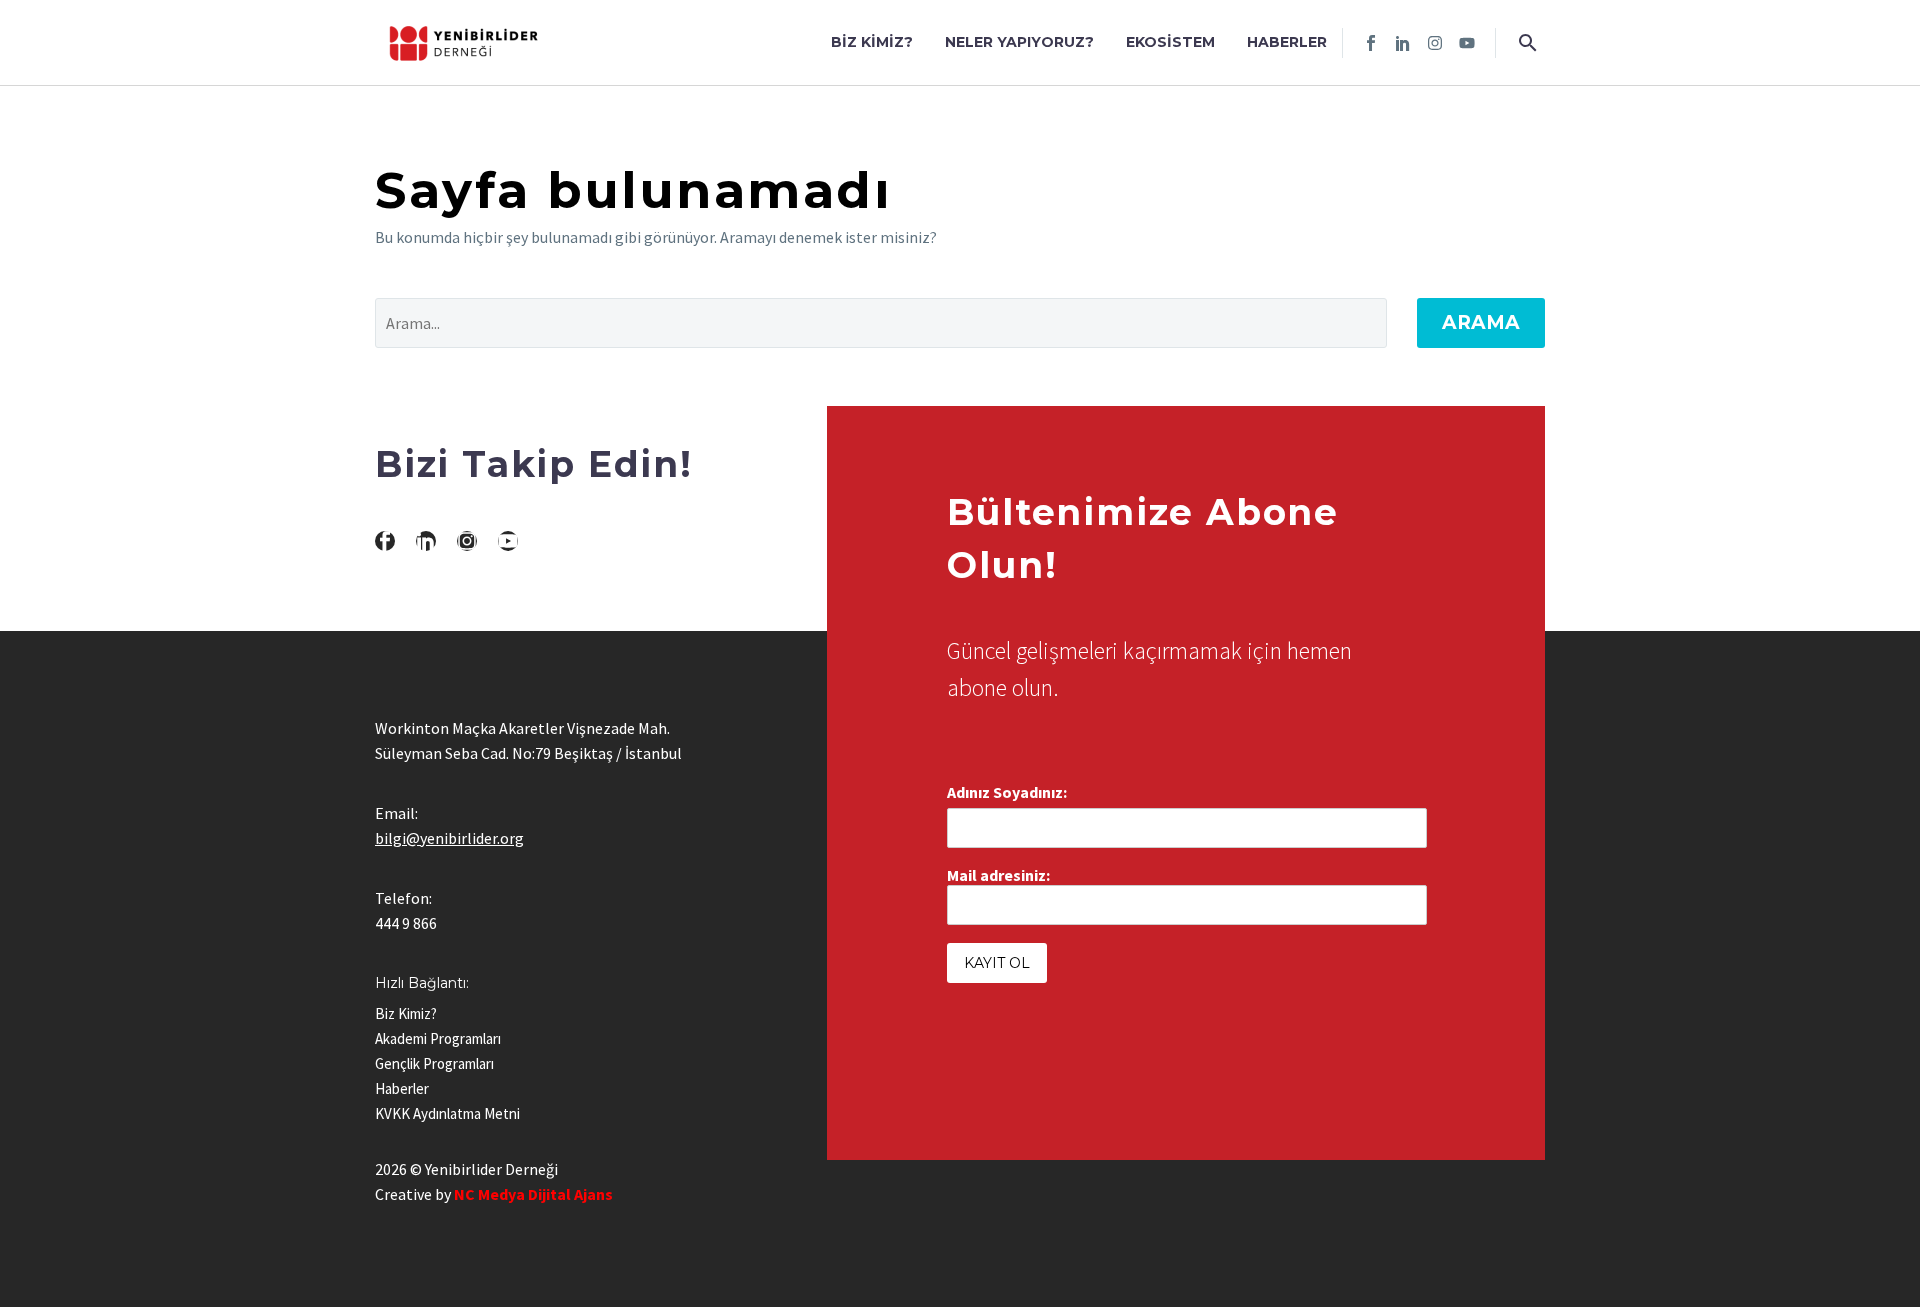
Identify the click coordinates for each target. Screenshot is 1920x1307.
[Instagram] (1435, 43)
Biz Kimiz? (872, 42)
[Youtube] (1467, 43)
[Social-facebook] (1371, 43)
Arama (1481, 322)
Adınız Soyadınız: (1007, 792)
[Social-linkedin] (1403, 43)
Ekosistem (1170, 42)
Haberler (1287, 42)
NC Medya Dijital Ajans (533, 1194)
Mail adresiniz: (998, 875)
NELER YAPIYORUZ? (1019, 42)
